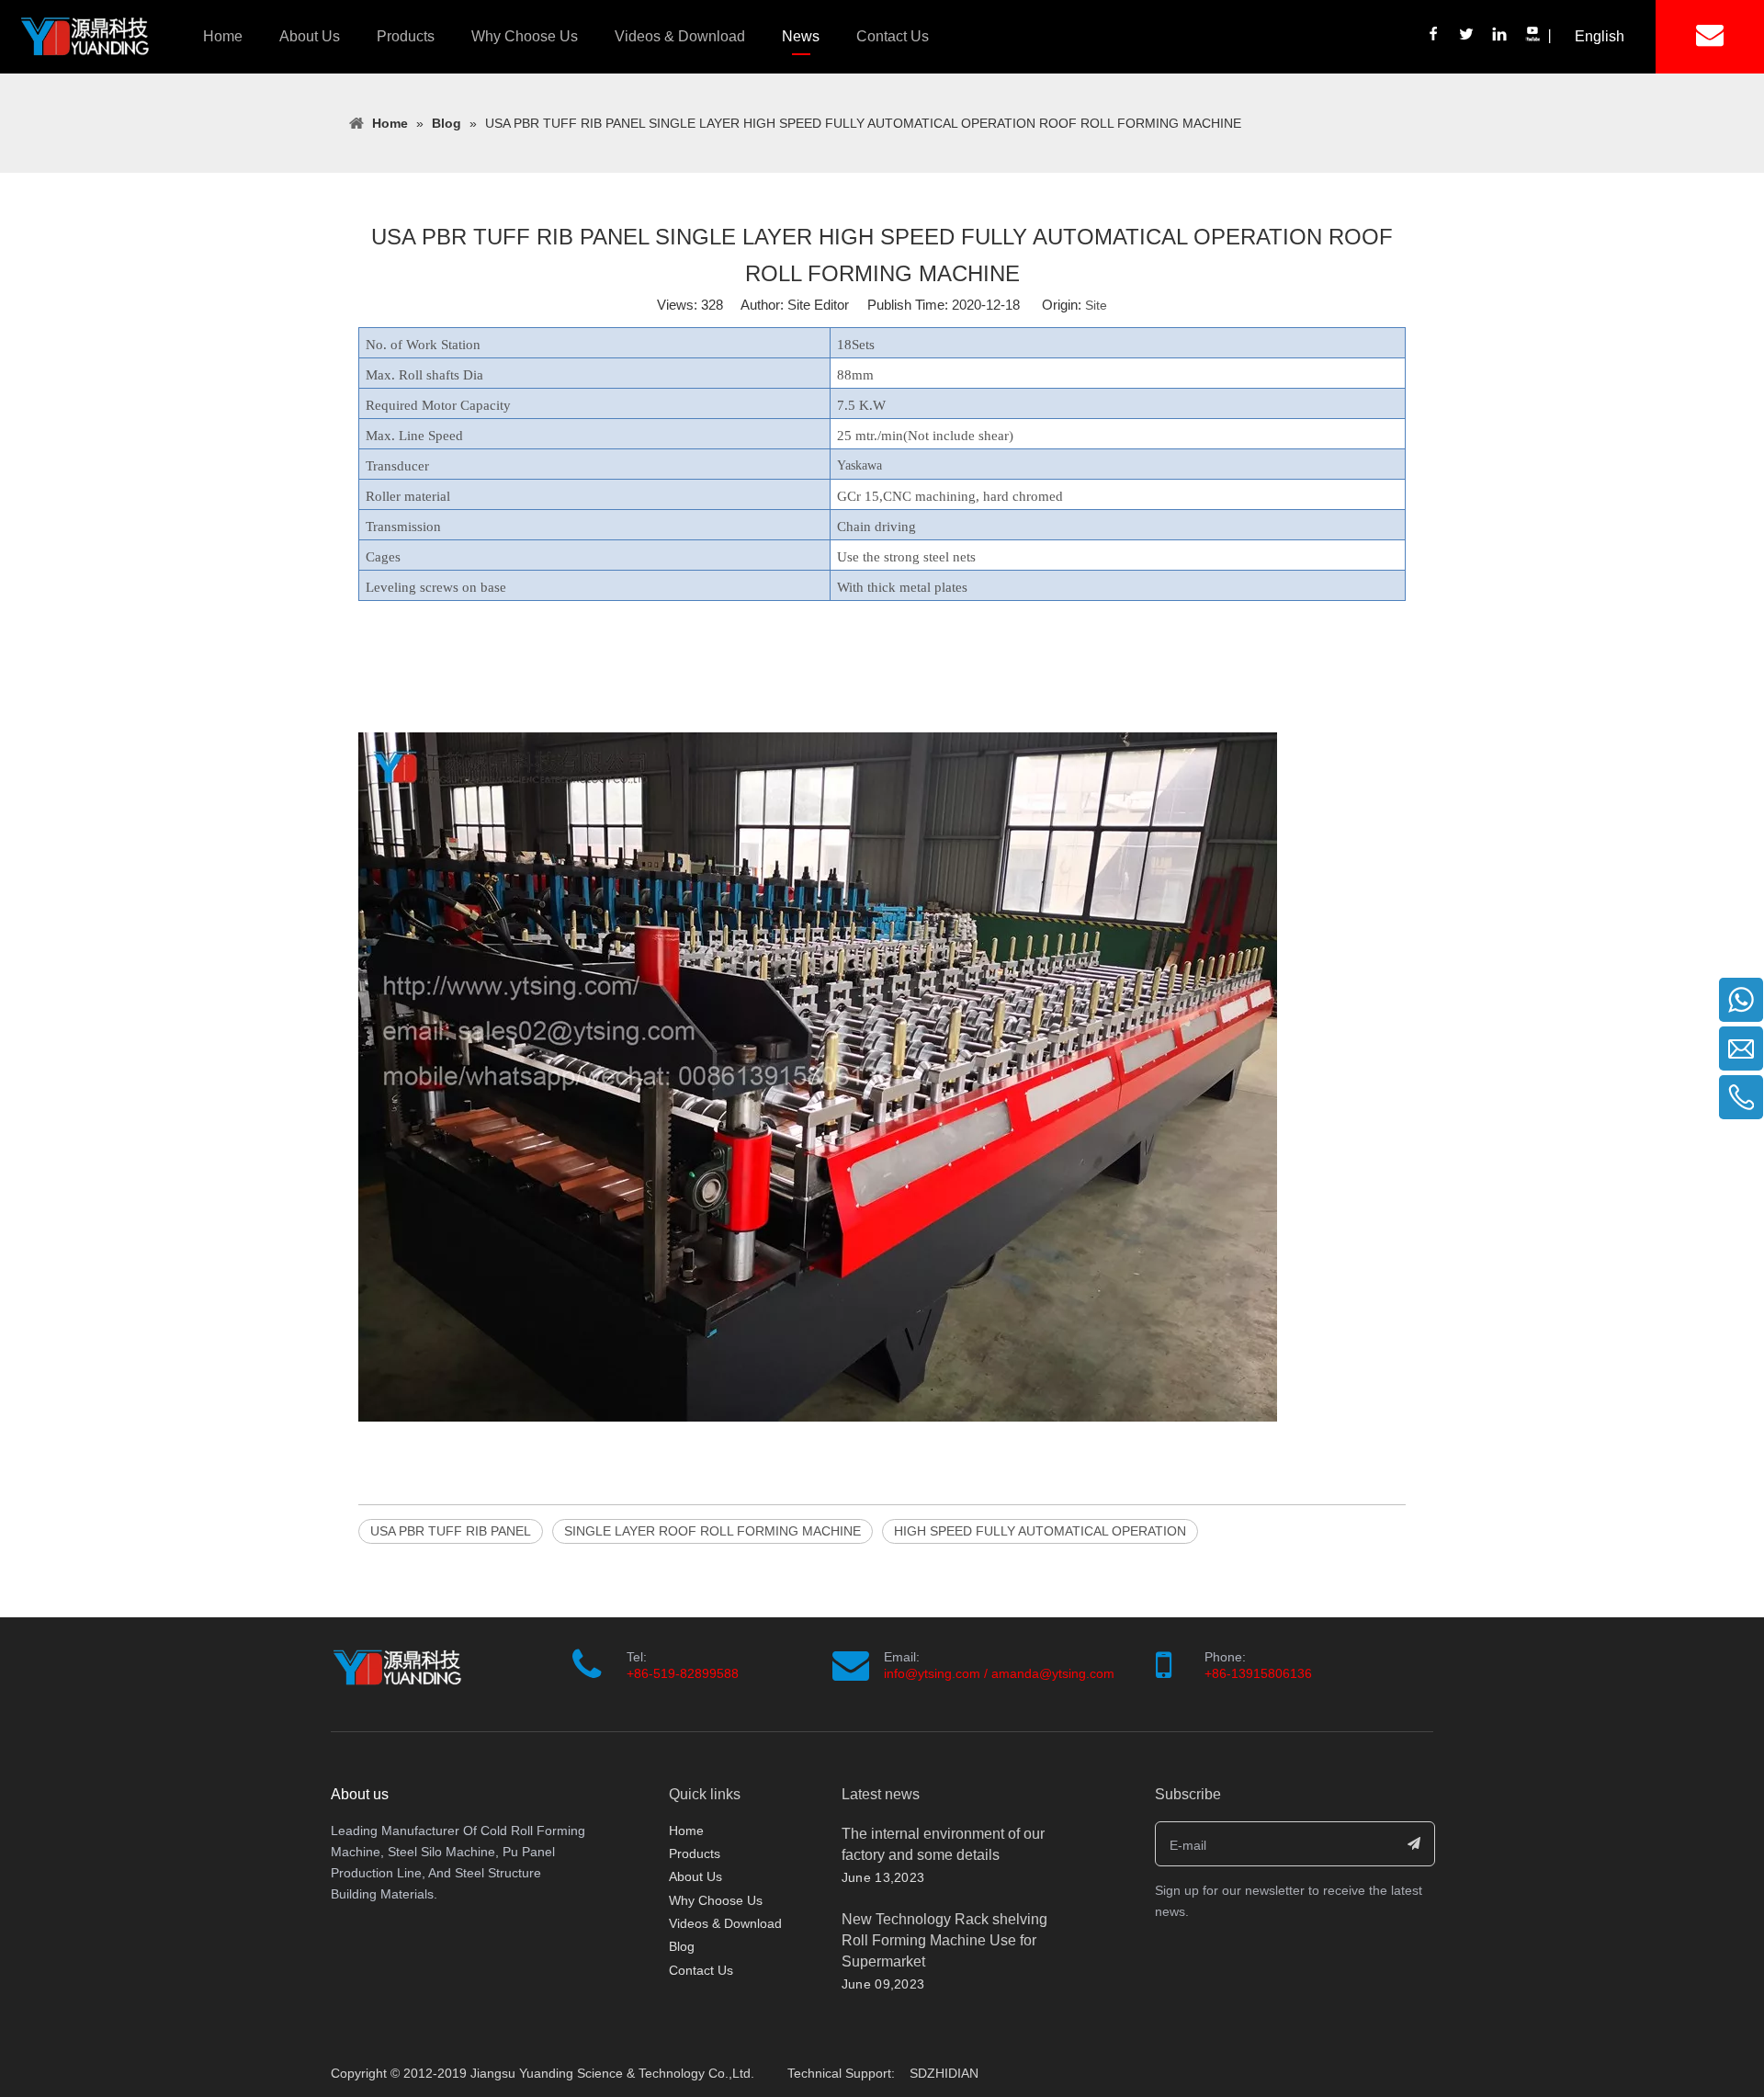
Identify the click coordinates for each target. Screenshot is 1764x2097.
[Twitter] (1467, 36)
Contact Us (893, 36)
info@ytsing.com (932, 1673)
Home (223, 36)
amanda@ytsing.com (1053, 1673)
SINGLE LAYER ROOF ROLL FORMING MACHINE (712, 1531)
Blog (682, 1946)
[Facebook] (1434, 36)
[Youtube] (1532, 36)
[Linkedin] (1500, 36)
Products (406, 36)
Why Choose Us (525, 36)
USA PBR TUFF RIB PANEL (451, 1531)
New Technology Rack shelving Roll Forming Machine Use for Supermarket (944, 1940)
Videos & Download (680, 36)
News (801, 36)
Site (1096, 305)
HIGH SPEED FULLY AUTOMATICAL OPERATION (1040, 1531)
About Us (310, 36)
